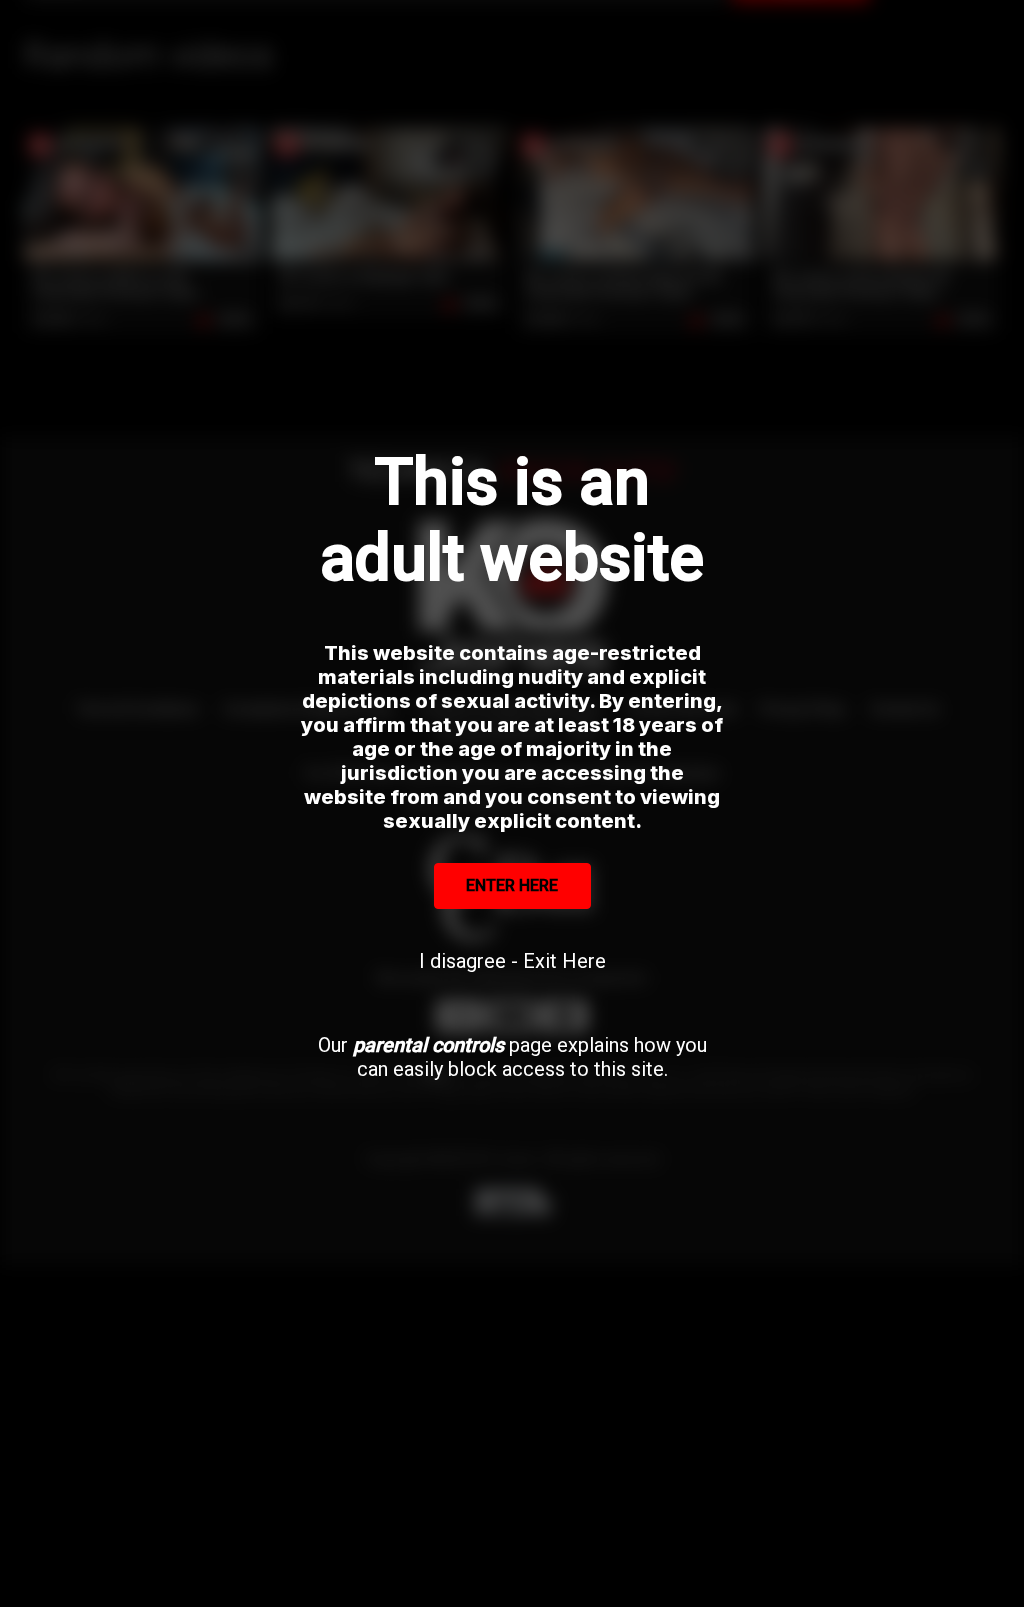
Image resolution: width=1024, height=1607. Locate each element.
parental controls (428, 1045)
